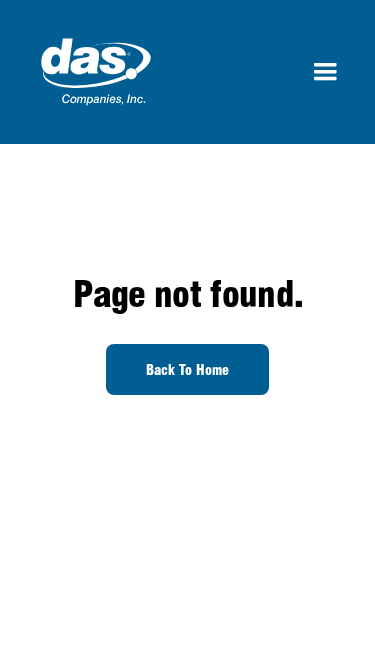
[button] (325, 72)
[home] (91, 72)
